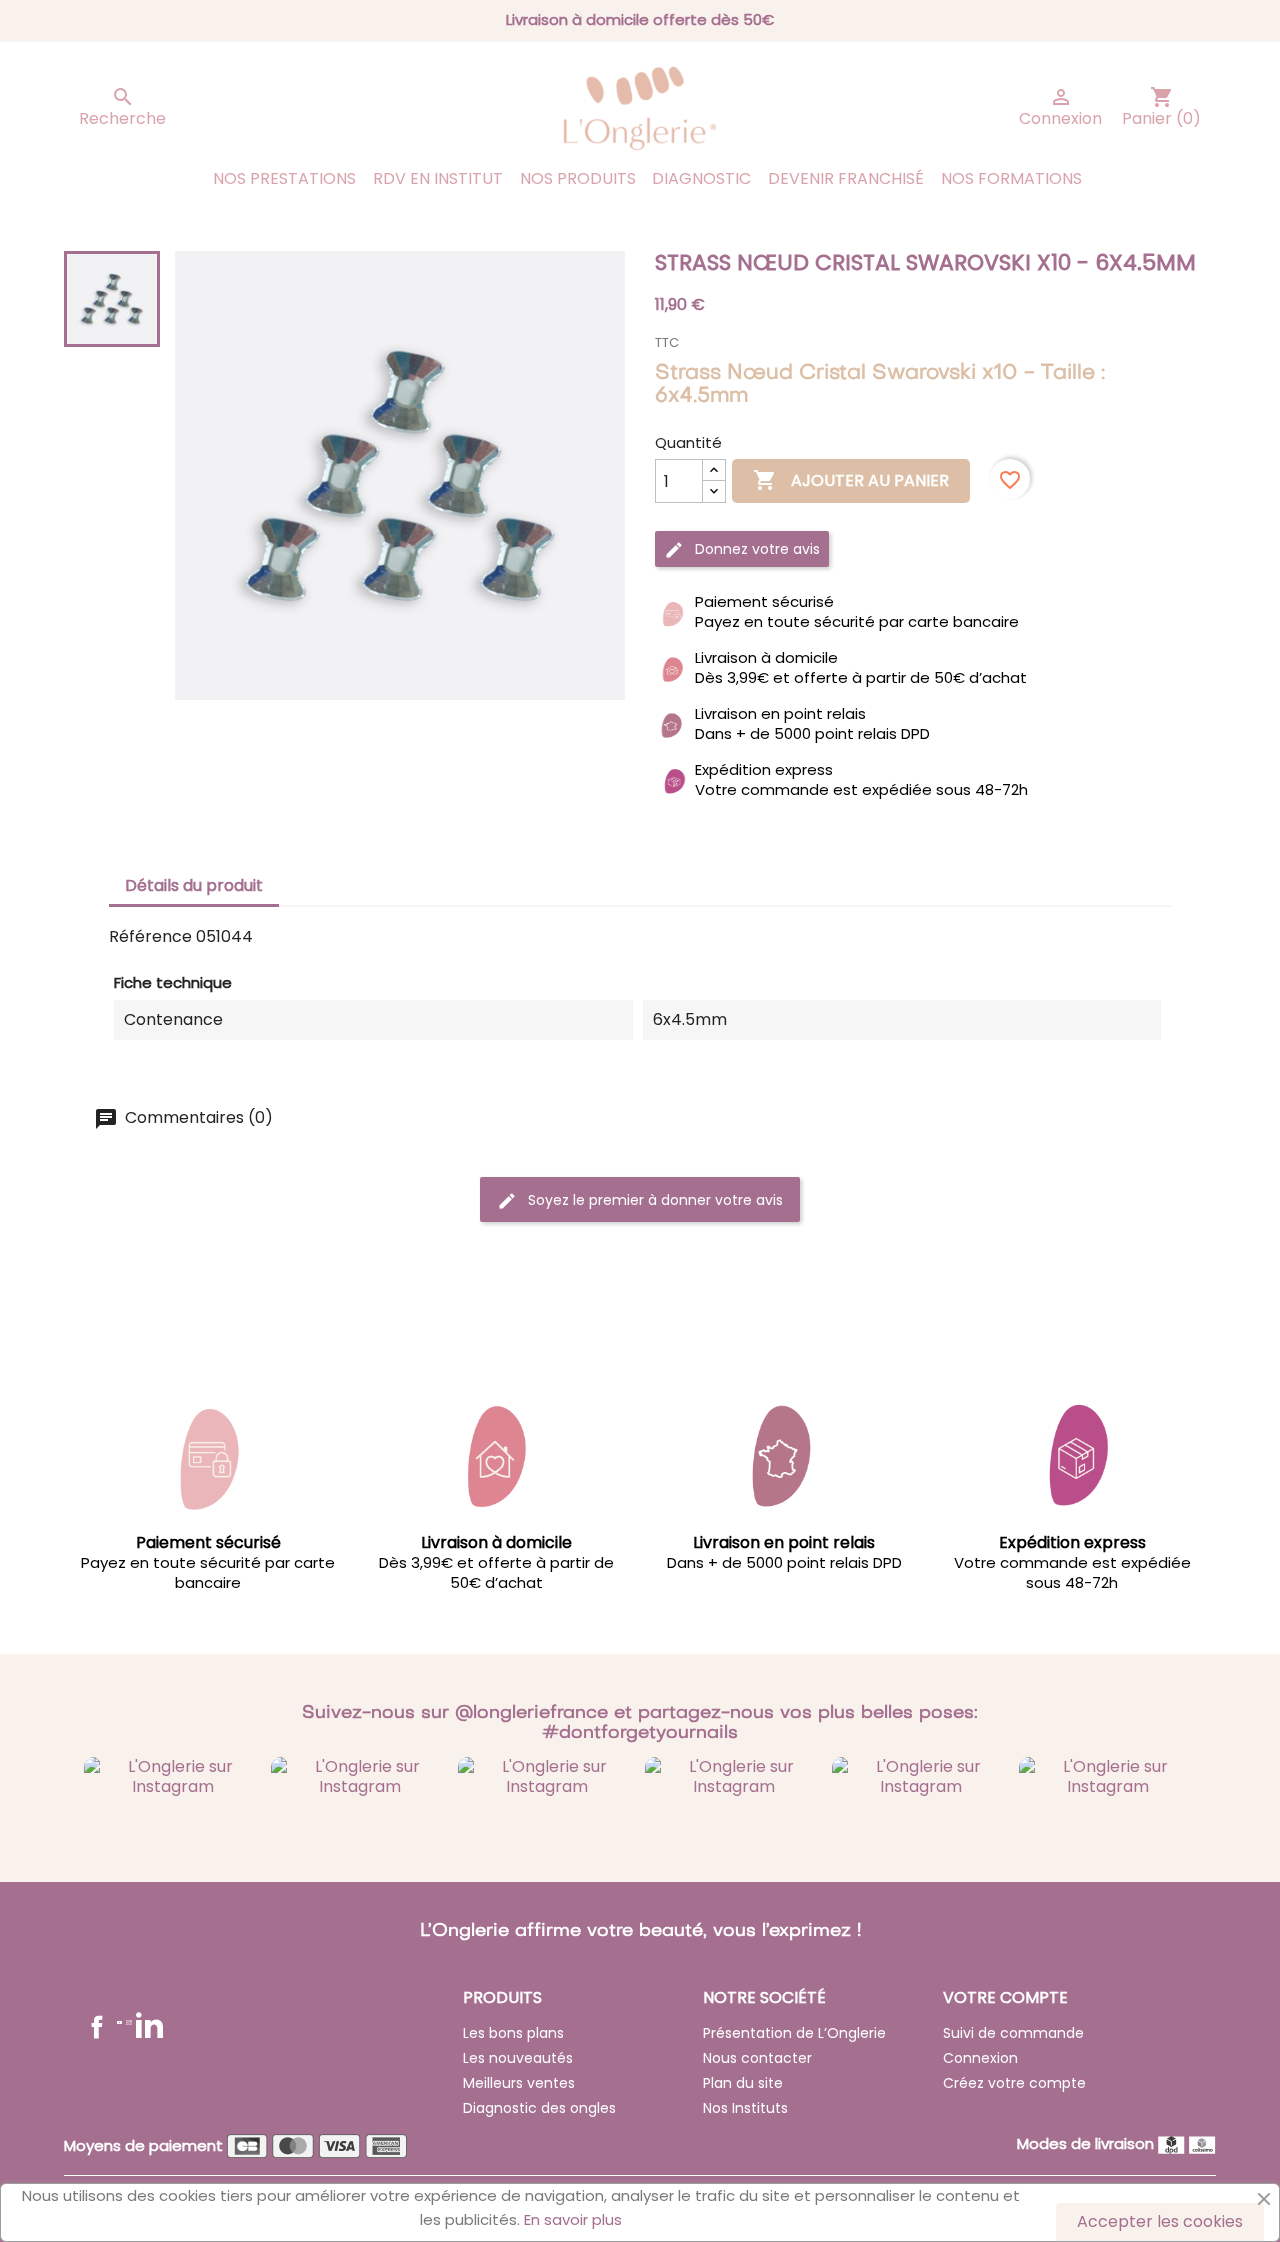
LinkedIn (149, 2024)
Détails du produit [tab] (194, 885)
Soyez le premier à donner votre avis (653, 1200)
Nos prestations (284, 178)
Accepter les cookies (1160, 2221)
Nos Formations (1011, 178)
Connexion (980, 2058)
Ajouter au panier (851, 480)
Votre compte (1005, 1997)
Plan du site (743, 2083)
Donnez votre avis (755, 549)
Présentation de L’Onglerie (794, 2033)
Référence (150, 937)
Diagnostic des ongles (539, 2108)
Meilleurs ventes (519, 2083)
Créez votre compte (1014, 2083)
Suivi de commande (1013, 2033)
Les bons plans (513, 2033)
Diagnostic (701, 178)
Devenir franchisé (846, 178)
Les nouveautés (518, 2058)
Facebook (97, 2027)
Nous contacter (757, 2058)
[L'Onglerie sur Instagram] (172, 1775)
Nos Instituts (745, 2108)
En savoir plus (573, 2219)
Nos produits (578, 178)
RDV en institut (438, 178)
